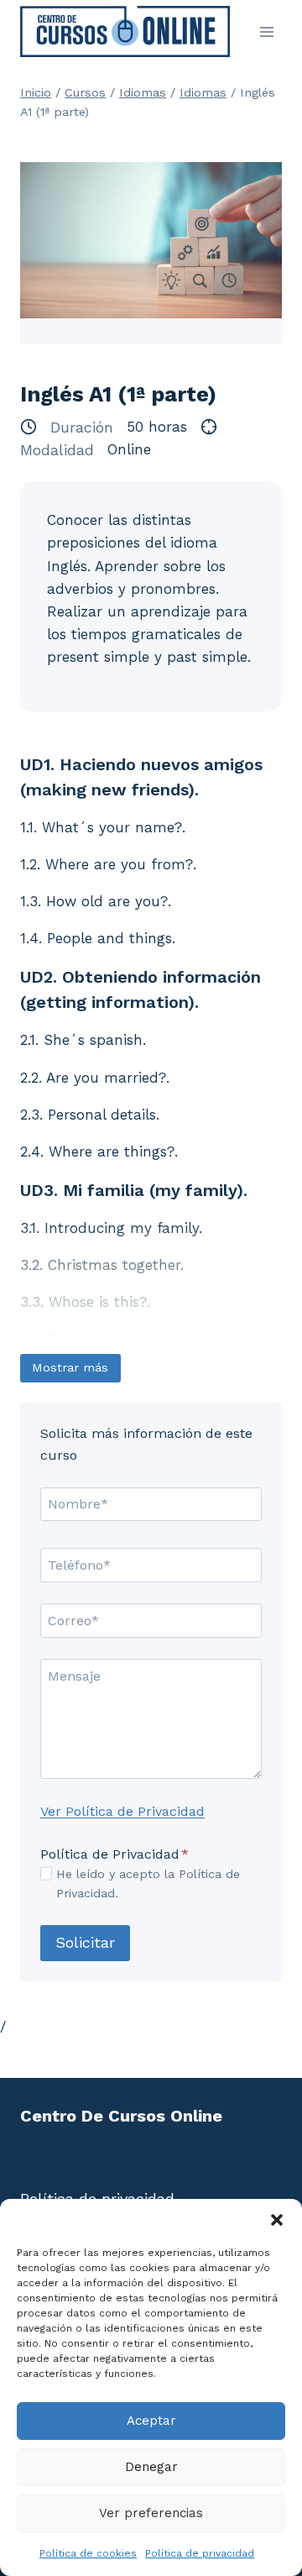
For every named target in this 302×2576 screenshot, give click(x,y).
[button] (277, 2220)
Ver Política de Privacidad (122, 1811)
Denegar (151, 2467)
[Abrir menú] (266, 31)
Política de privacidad (200, 2553)
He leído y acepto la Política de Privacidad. (148, 1883)
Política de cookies (88, 2553)
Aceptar (151, 2421)
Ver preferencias (151, 2513)
